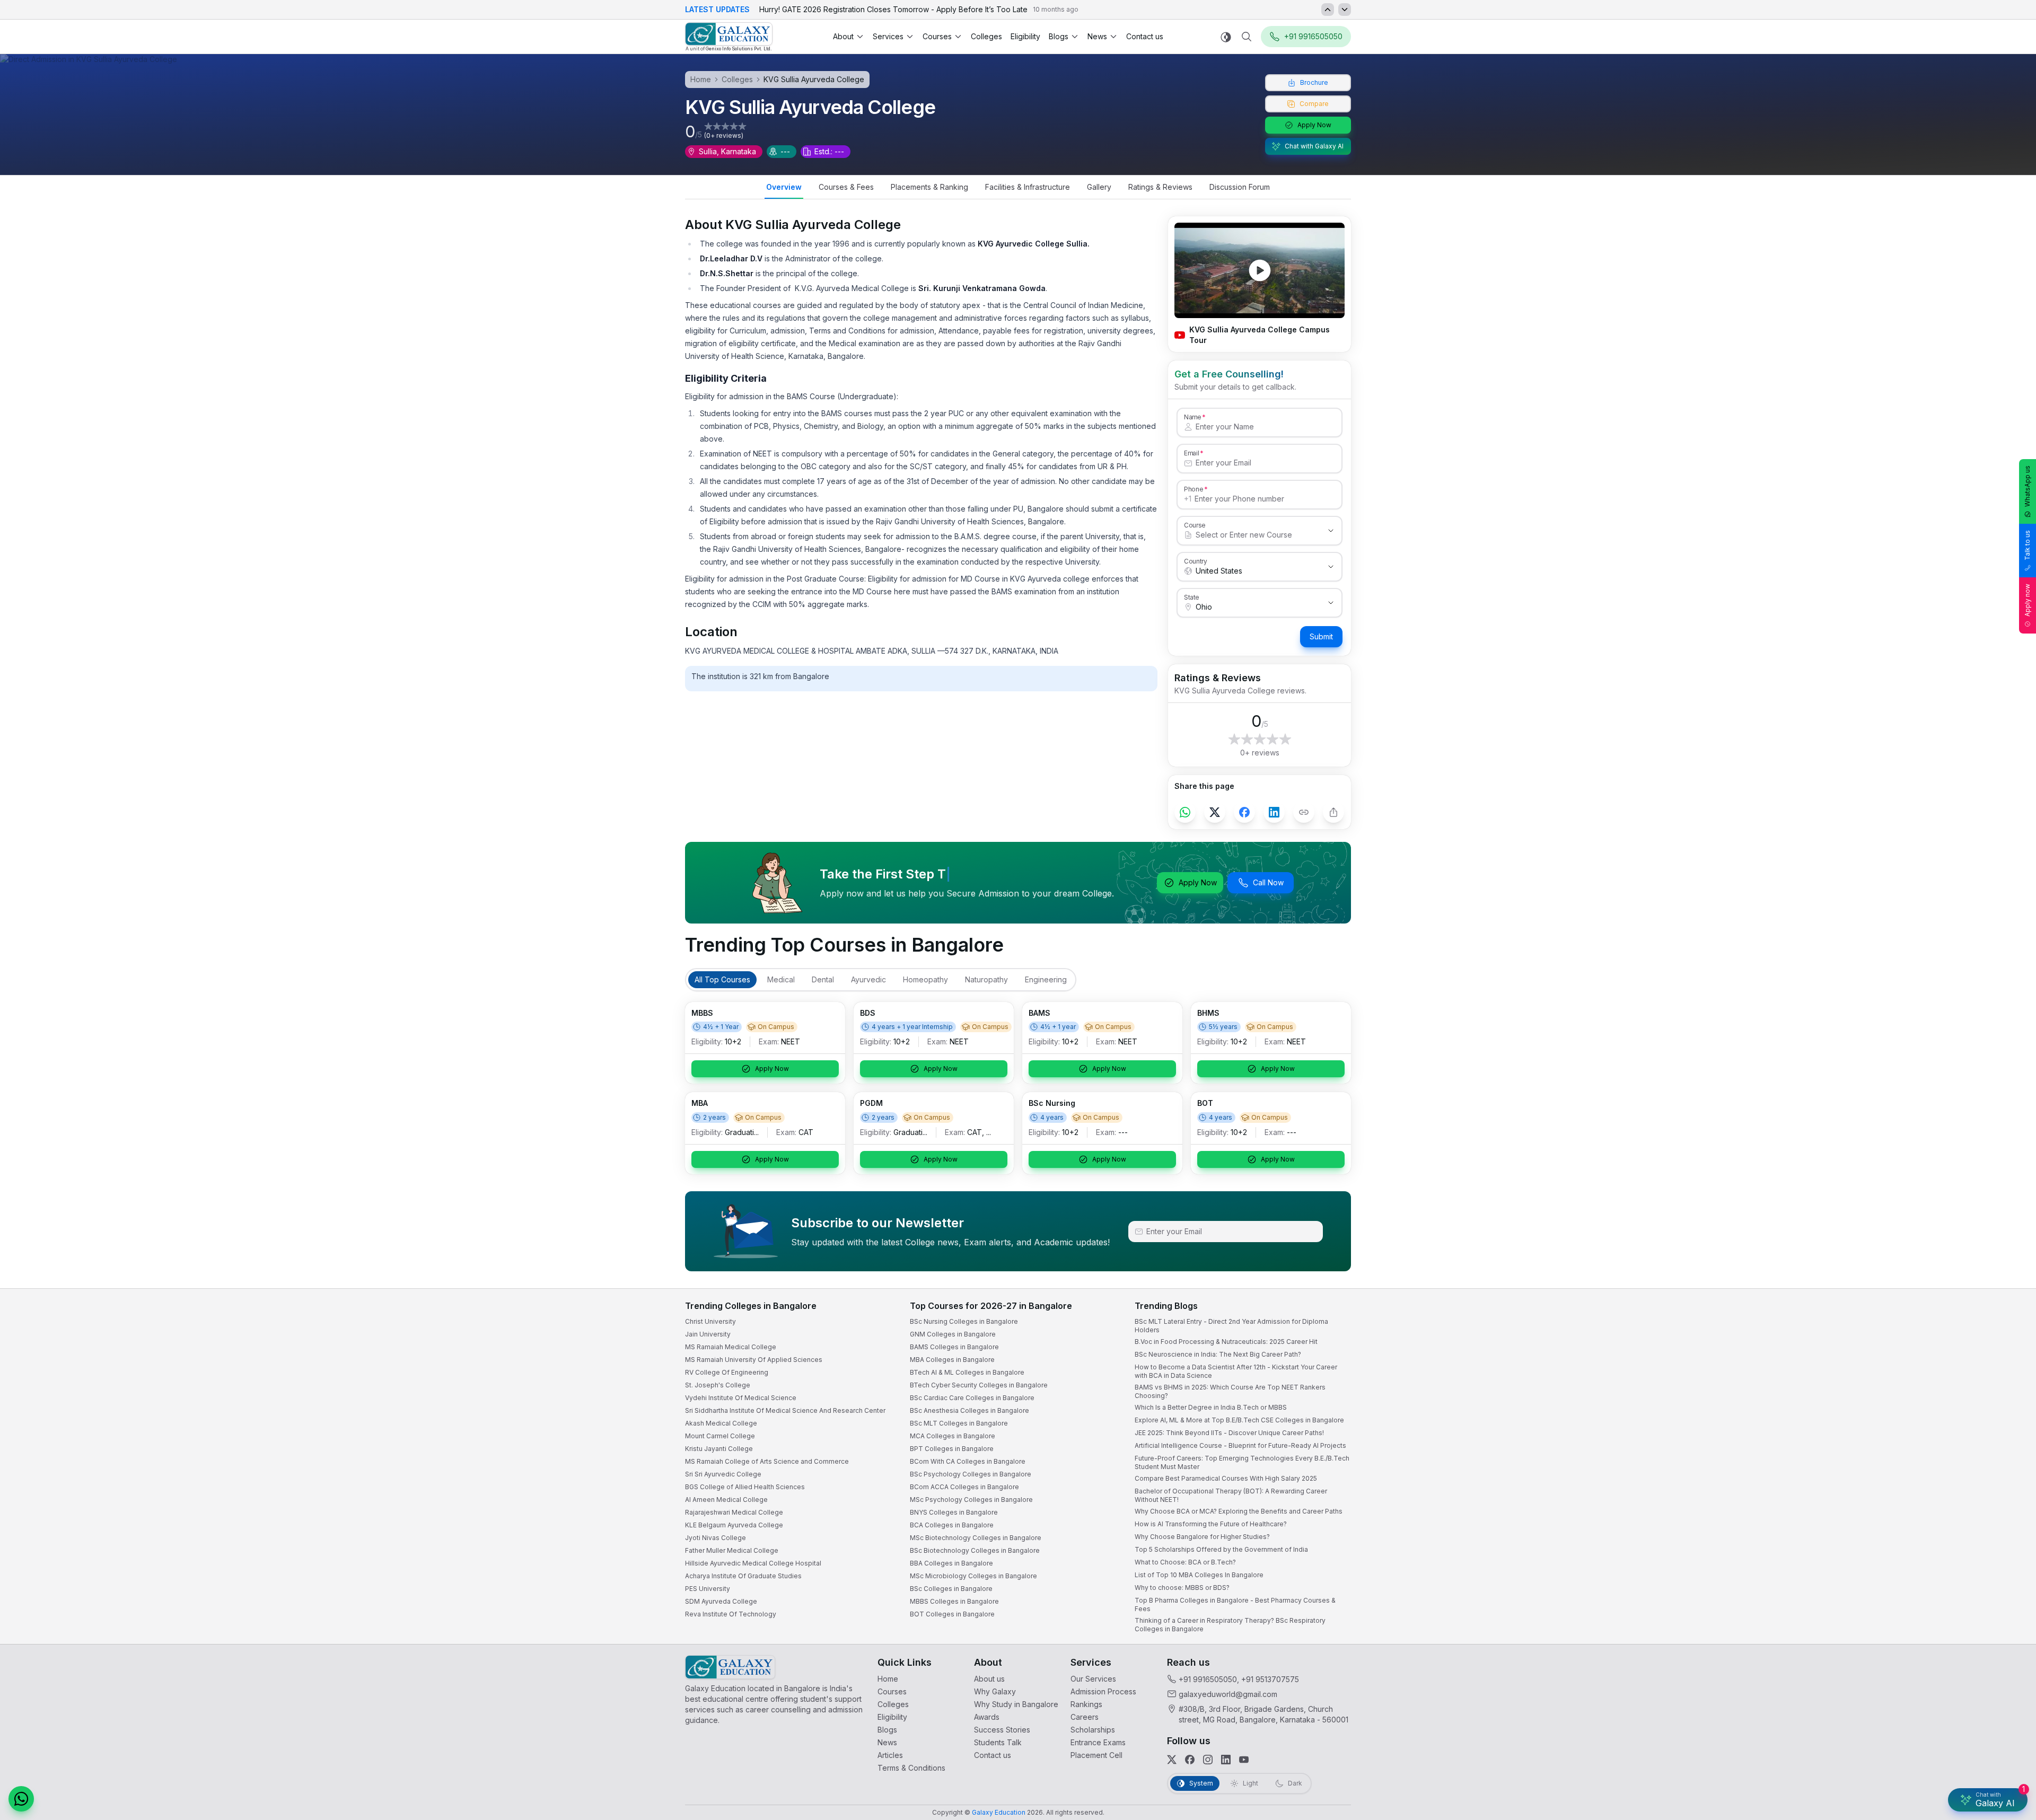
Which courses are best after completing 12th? (1902, 1728)
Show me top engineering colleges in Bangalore (1905, 1749)
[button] (2008, 1527)
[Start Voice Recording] (1835, 1801)
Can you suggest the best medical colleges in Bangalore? (1917, 1707)
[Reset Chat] (2008, 1553)
